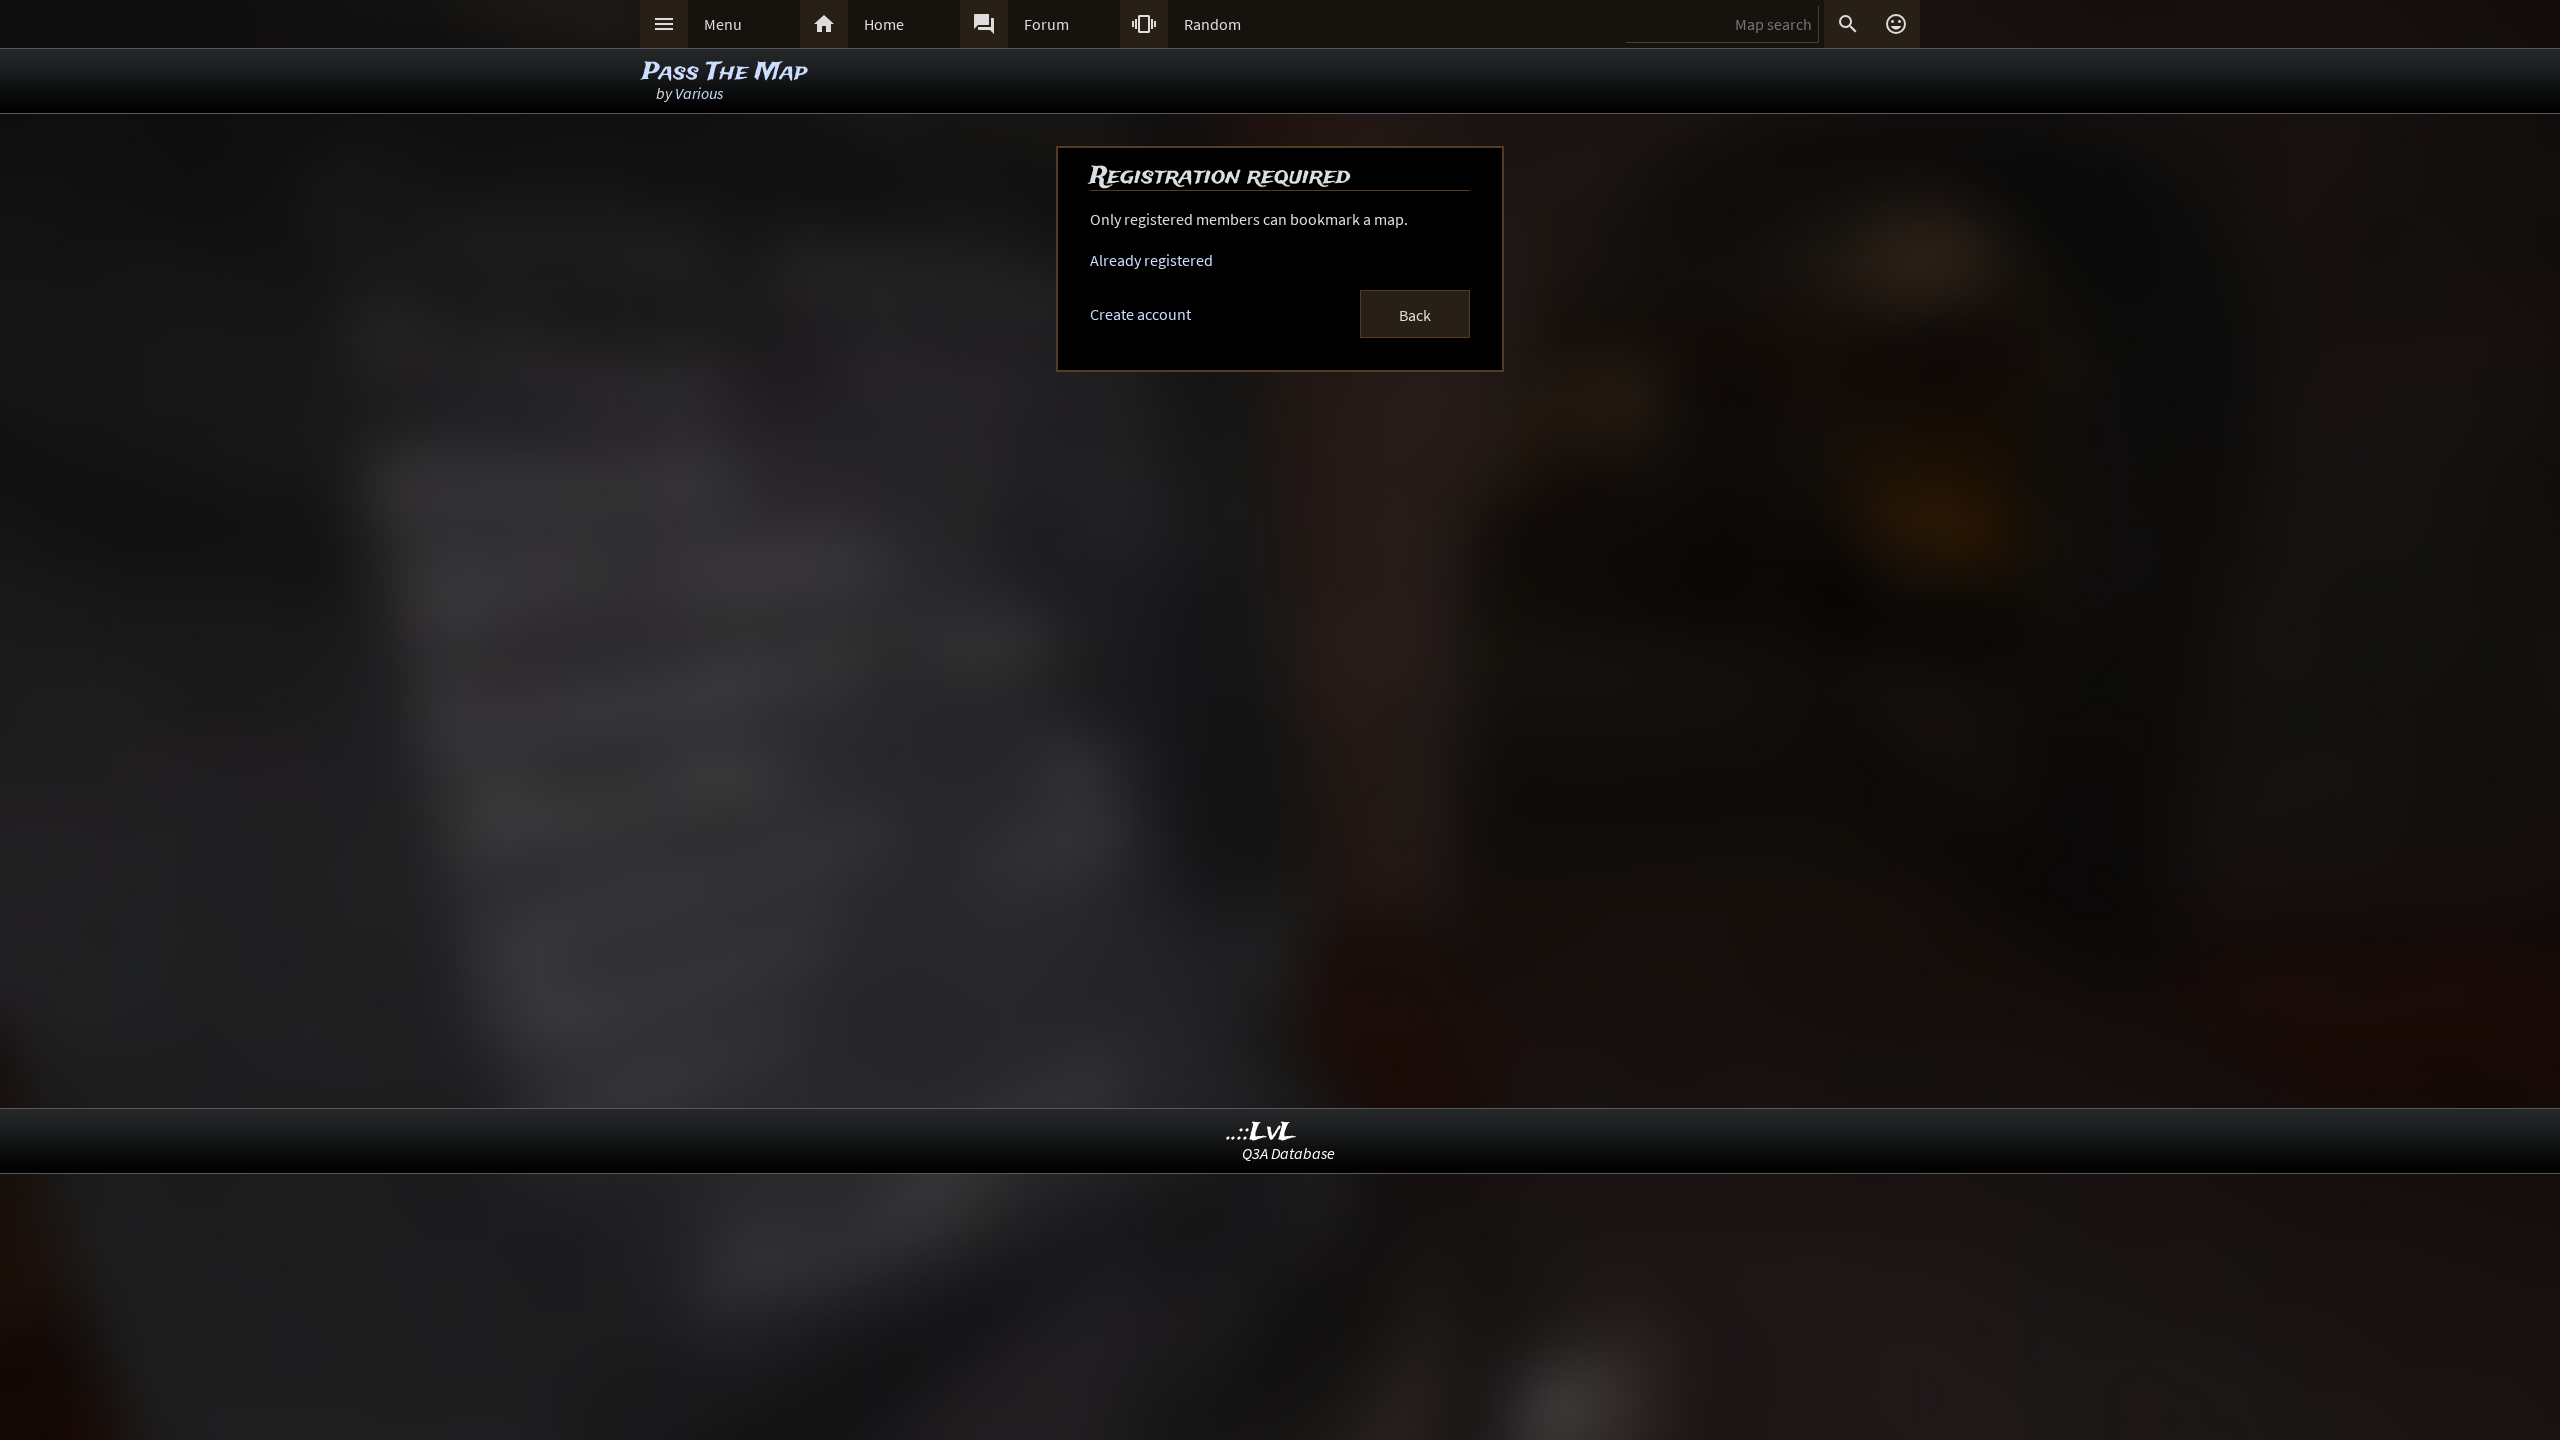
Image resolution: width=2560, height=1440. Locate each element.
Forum (1046, 24)
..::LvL (1261, 1132)
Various (699, 93)
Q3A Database (1288, 1153)
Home (884, 24)
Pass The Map (724, 72)
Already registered (1151, 260)
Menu (723, 24)
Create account (1140, 314)
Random (1212, 24)
